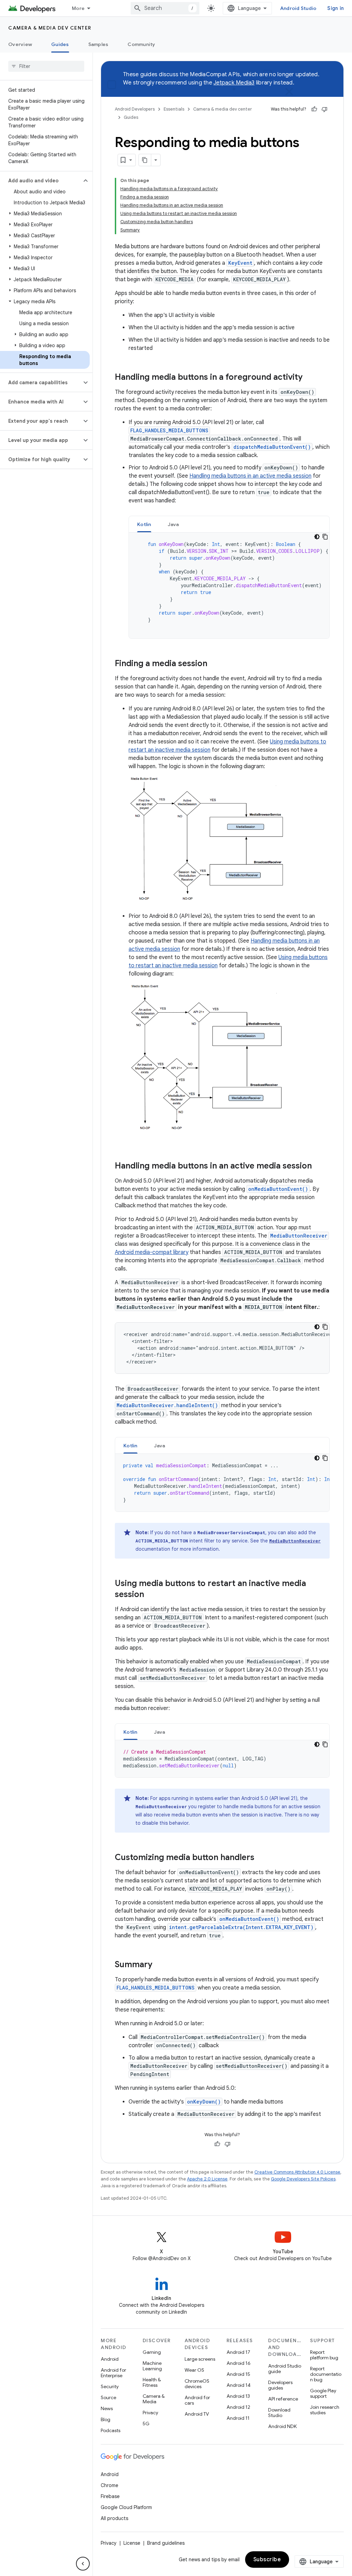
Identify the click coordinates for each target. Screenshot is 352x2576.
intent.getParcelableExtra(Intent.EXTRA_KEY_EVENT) (241, 1927)
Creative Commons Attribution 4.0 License (297, 2172)
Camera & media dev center (50, 28)
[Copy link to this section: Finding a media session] (214, 664)
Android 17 (238, 2352)
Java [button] (173, 524)
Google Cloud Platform (126, 2507)
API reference (283, 2399)
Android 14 (239, 2385)
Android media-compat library (152, 1252)
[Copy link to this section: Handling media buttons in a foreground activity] (309, 378)
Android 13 (238, 2396)
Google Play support (323, 2393)
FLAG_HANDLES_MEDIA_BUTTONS (169, 430)
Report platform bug (324, 2355)
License (132, 2543)
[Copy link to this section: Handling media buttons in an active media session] (319, 1166)
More (78, 8)
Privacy (150, 2413)
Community (141, 44)
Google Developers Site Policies (303, 2179)
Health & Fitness (152, 2382)
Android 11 (238, 2418)
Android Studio (298, 8)
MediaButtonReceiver (299, 1236)
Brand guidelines (166, 2543)
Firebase (110, 2496)
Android (110, 2359)
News (107, 2408)
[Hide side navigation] (83, 2564)
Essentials (174, 109)
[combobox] (165, 8)
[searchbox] (46, 66)
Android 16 (239, 2363)
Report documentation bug (326, 2374)
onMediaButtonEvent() (278, 1189)
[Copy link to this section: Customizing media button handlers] (261, 1858)
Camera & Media (154, 2399)
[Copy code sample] (325, 537)
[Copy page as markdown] (145, 160)
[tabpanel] (229, 585)
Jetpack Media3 (234, 83)
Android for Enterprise (113, 2373)
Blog (106, 2419)
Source (108, 2397)
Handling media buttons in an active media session (250, 476)
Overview (20, 44)
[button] (41, 181)
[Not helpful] (324, 109)
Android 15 (238, 2374)
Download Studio (279, 2413)
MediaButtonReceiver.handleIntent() (167, 1405)
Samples (98, 44)
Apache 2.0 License (207, 2179)
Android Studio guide (285, 2369)
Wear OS (194, 2370)
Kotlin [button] (144, 524)
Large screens (200, 2359)
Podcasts (111, 2430)
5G (146, 2424)
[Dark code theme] (317, 537)
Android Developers (135, 109)
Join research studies (325, 2410)
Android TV (197, 2414)
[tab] (144, 524)
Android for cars (197, 2400)
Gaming (152, 2352)
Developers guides (280, 2385)
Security (110, 2386)
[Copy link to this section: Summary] (159, 1965)
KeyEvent (240, 263)
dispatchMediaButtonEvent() (272, 447)
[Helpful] (314, 109)
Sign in (335, 8)
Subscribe (267, 2560)
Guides (60, 44)
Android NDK (282, 2426)
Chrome (109, 2485)
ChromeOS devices (197, 2384)
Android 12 (238, 2407)
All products (114, 2518)
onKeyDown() (204, 2102)
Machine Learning (152, 2366)
